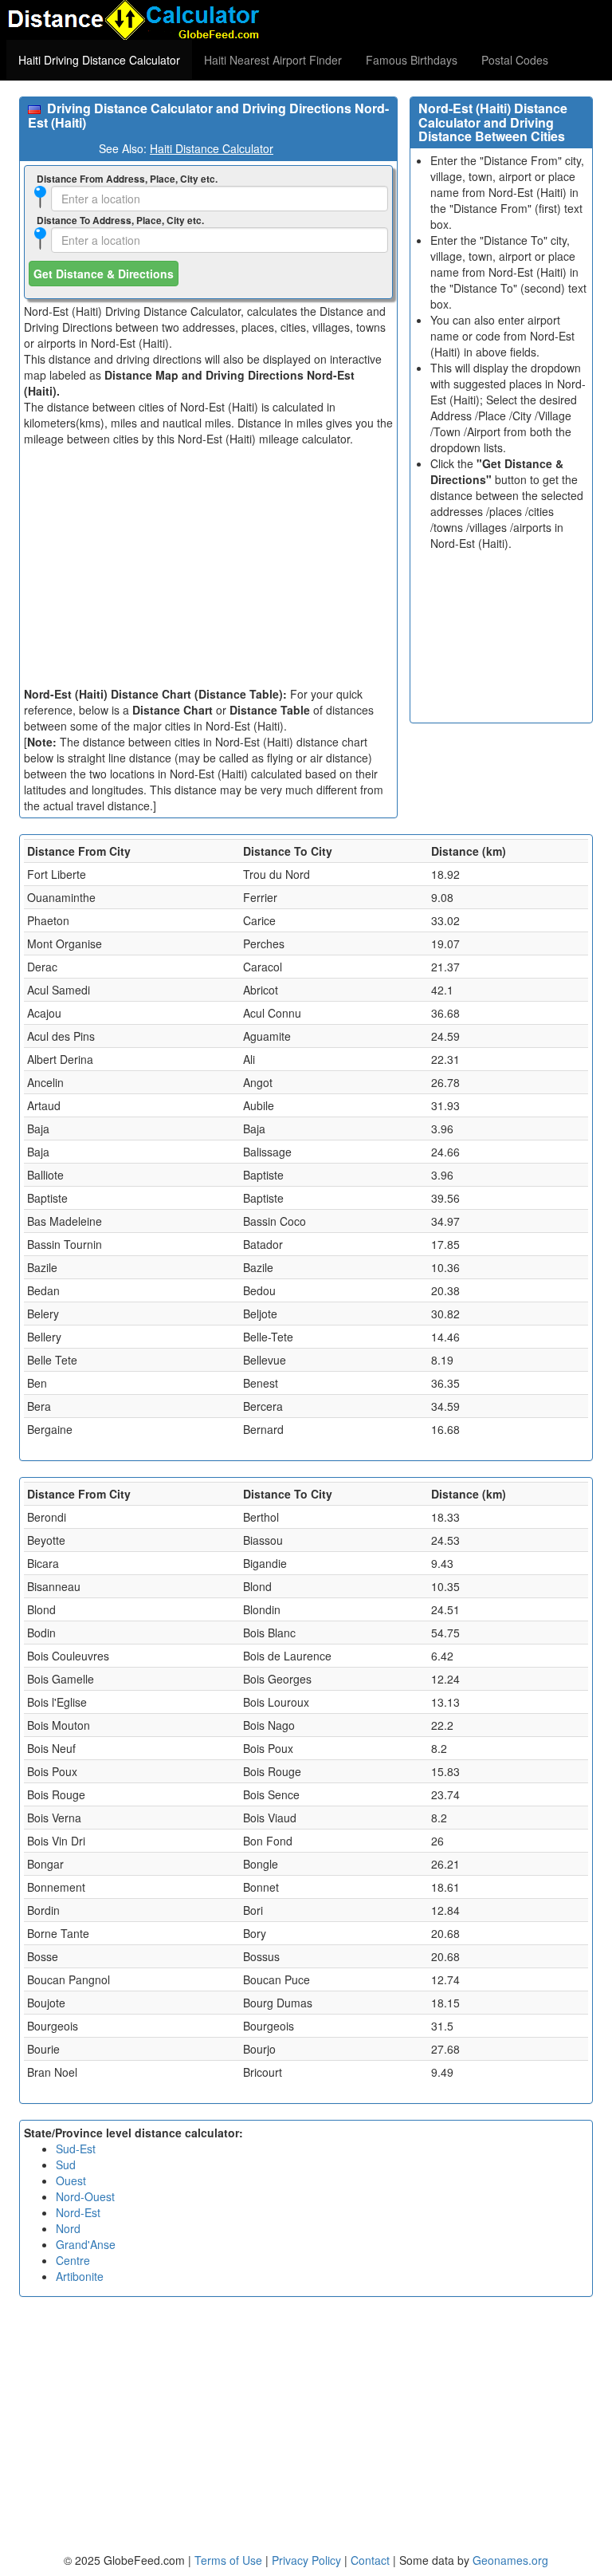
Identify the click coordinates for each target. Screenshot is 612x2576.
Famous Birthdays (412, 60)
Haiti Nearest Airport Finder (273, 60)
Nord (68, 2228)
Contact (370, 2560)
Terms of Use (230, 2560)
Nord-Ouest (85, 2196)
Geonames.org (510, 2560)
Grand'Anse (86, 2244)
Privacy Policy (308, 2560)
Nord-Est (78, 2212)
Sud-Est (76, 2149)
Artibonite (80, 2276)
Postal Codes (515, 60)
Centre (73, 2260)
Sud (66, 2164)
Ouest (71, 2180)
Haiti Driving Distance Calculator (99, 60)
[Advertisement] (208, 566)
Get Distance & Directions (104, 274)
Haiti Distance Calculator (212, 148)
